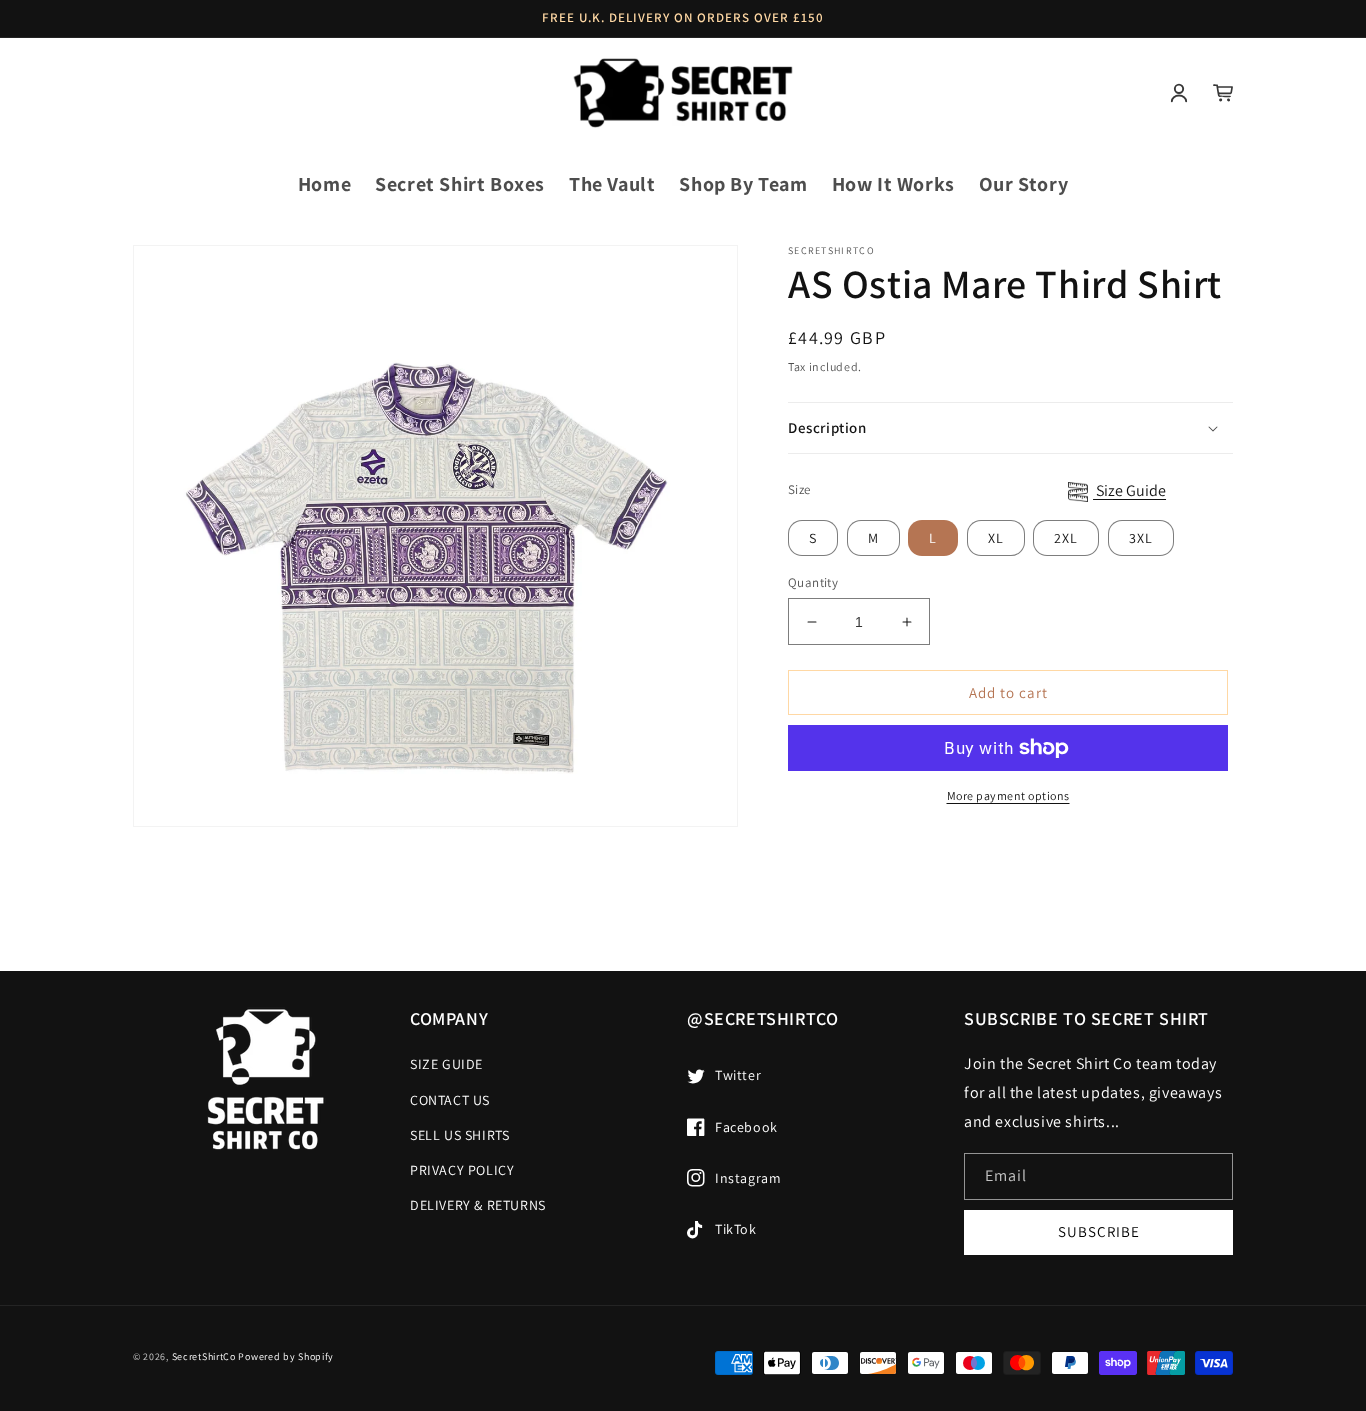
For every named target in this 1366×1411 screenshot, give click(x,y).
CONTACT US (450, 1100)
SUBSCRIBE (1099, 1231)
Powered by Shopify (286, 1356)
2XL (1066, 538)
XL (996, 538)
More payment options (1008, 795)
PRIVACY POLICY (462, 1170)
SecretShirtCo (204, 1356)
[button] (155, 93)
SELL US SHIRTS (459, 1135)
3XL (1141, 538)
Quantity (813, 582)
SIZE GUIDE (446, 1064)
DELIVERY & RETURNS (478, 1205)
